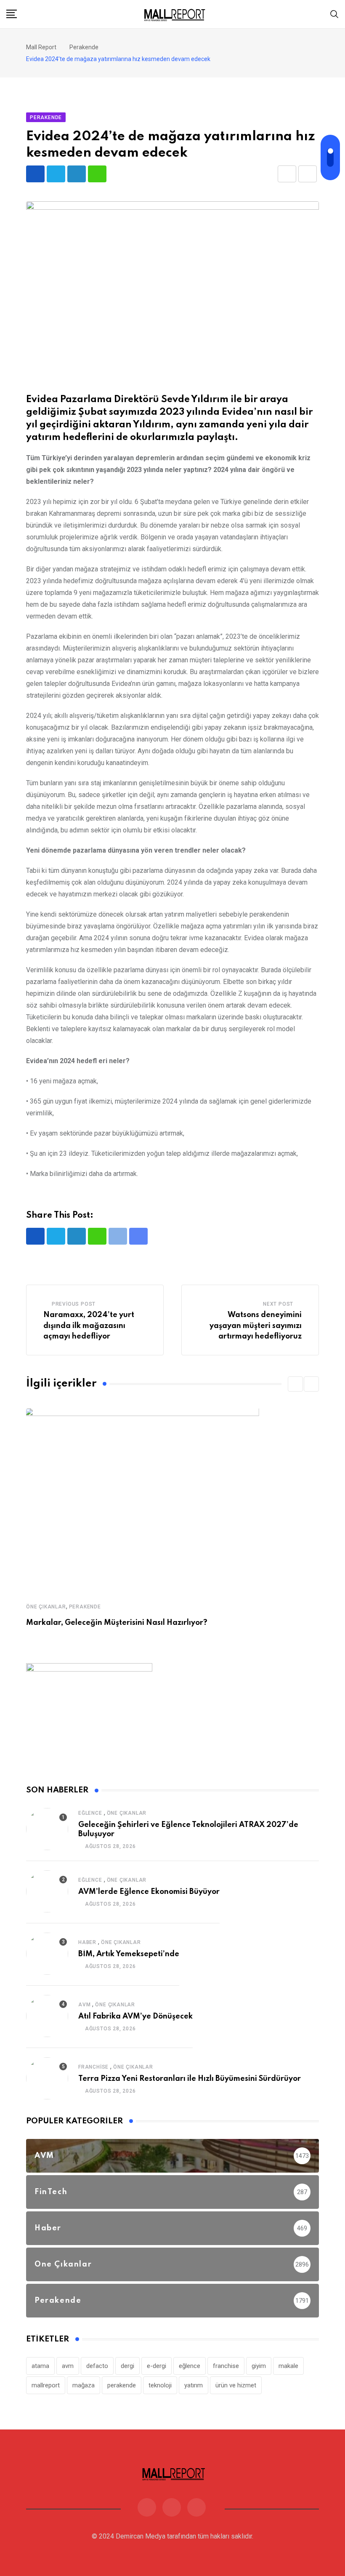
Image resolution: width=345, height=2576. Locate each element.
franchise (226, 2366)
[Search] (334, 14)
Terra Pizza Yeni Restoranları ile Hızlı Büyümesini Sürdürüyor (190, 2079)
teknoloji (160, 2385)
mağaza (84, 2385)
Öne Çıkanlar (46, 1607)
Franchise (93, 2067)
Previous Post (74, 1304)
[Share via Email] (287, 174)
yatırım (194, 2385)
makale (288, 2366)
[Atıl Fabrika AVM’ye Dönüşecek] (47, 2016)
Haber (87, 1942)
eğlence (190, 2366)
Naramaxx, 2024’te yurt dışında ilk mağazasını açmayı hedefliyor (89, 1326)
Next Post (278, 1304)
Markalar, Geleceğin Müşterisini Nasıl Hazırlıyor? (117, 1623)
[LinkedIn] (77, 174)
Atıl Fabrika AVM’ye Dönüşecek (135, 2016)
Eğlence (90, 1813)
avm (68, 2366)
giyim (259, 2366)
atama (40, 2366)
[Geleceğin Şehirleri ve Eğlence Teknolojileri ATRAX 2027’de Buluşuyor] (47, 1829)
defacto (97, 2366)
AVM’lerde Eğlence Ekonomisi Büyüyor (149, 1892)
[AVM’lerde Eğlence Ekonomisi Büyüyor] (47, 1891)
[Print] (308, 174)
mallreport (46, 2385)
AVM (84, 2005)
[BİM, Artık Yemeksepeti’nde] (47, 1954)
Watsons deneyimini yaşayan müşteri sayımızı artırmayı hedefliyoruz (256, 1326)
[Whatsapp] (97, 174)
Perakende (85, 1607)
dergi (127, 2366)
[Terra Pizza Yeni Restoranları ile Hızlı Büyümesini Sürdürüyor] (47, 2078)
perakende (122, 2385)
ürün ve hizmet (236, 2385)
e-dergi (157, 2366)
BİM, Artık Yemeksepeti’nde (129, 1954)
